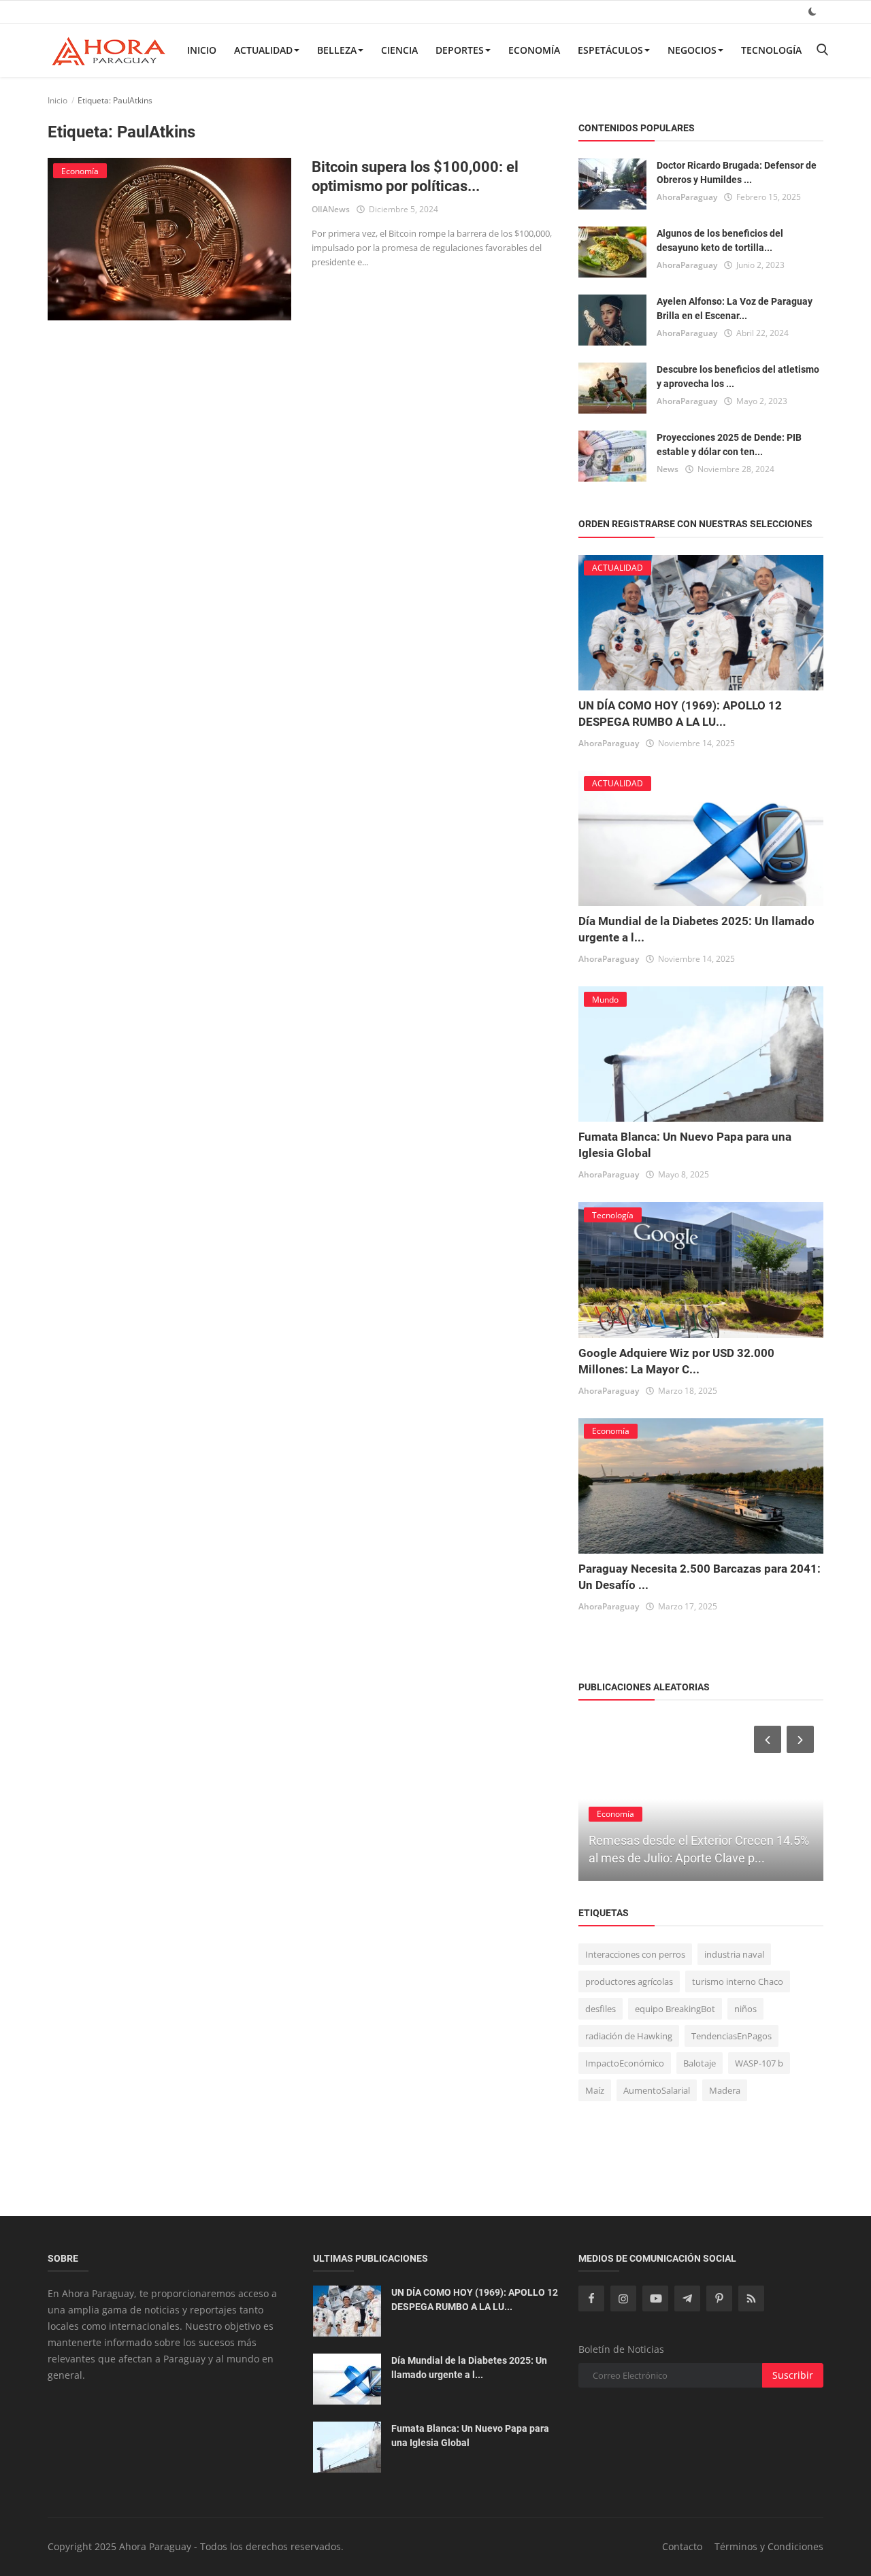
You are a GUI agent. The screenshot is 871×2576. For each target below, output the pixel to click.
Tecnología (771, 50)
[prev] (766, 1739)
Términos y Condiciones (769, 2546)
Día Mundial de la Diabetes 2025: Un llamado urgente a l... (469, 2368)
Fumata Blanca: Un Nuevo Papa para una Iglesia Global (470, 2436)
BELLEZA (337, 50)
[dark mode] (812, 11)
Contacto (682, 2546)
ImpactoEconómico (625, 2063)
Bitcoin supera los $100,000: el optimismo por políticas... (415, 177)
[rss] (751, 2298)
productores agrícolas (629, 1981)
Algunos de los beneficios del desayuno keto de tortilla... (720, 240)
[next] (802, 1739)
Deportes (460, 50)
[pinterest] (719, 2298)
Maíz (595, 2090)
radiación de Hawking (629, 2036)
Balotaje (700, 2063)
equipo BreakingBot (675, 2009)
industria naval (734, 1954)
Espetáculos (610, 50)
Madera (725, 2090)
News (668, 469)
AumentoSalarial (657, 2090)
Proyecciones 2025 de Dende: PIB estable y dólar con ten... (729, 445)
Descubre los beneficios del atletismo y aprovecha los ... (738, 377)
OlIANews (331, 209)
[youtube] (655, 2298)
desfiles (601, 2009)
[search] (822, 50)
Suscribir (793, 2375)
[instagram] (623, 2298)
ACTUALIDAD (263, 50)
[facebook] (591, 2298)
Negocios (692, 50)
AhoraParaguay (687, 197)
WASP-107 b (759, 2063)
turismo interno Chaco (738, 1981)
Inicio (202, 50)
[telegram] (687, 2298)
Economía (534, 50)
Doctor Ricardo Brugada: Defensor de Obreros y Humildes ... (737, 172)
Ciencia (399, 50)
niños (745, 2009)
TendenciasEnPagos (732, 2036)
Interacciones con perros (635, 1954)
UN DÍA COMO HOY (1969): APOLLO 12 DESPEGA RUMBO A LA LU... (475, 2299)
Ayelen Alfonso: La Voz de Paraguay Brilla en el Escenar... (735, 308)
